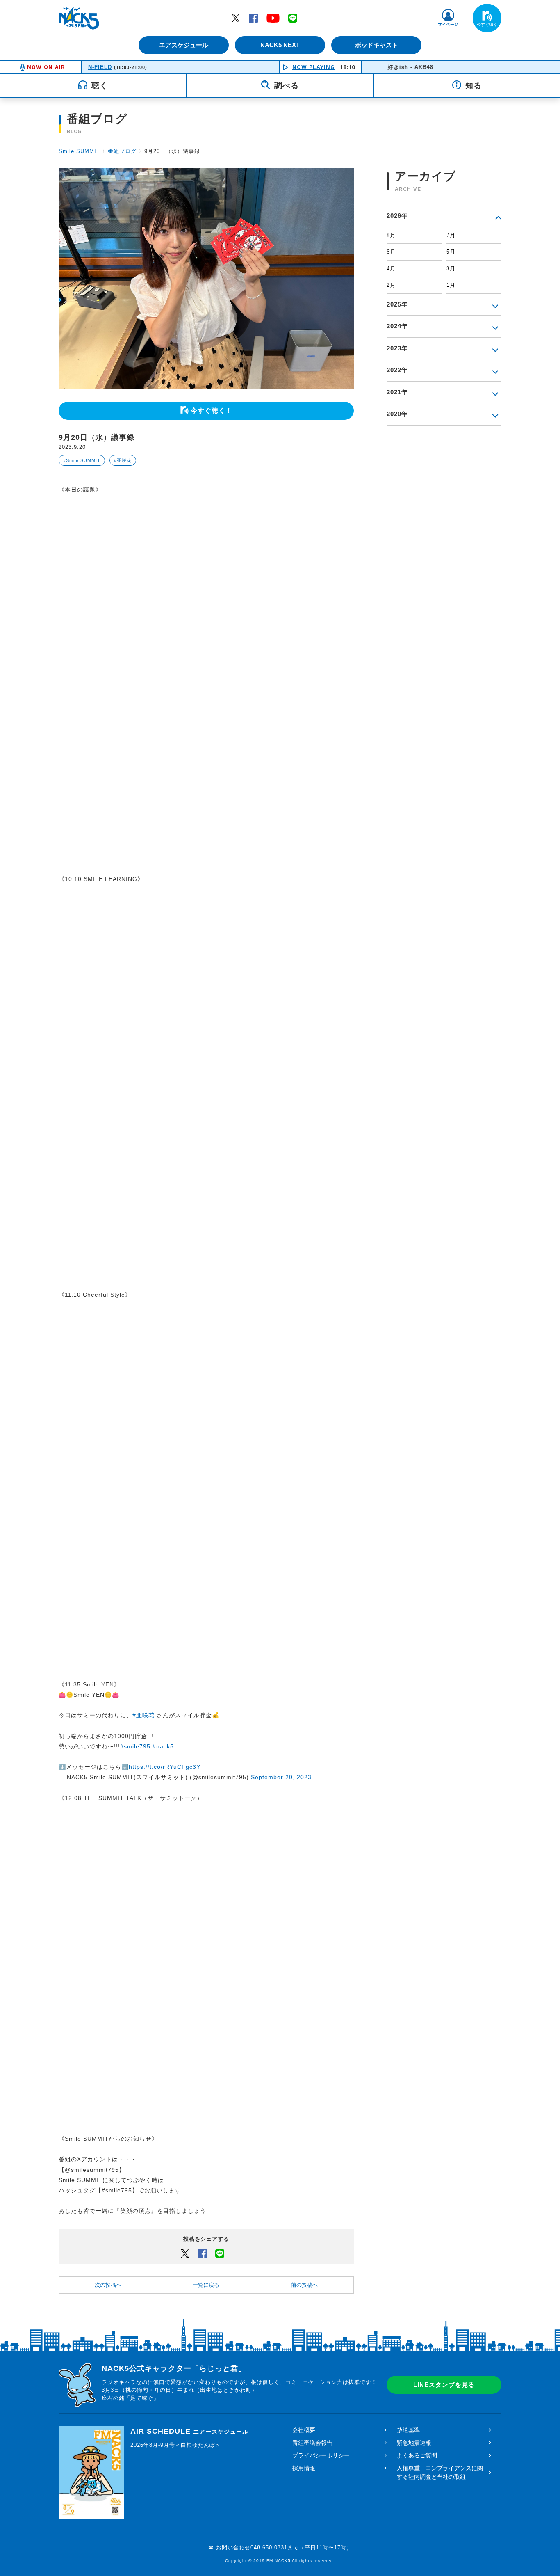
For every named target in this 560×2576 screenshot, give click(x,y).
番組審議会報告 (312, 2443)
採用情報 (304, 2468)
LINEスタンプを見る (444, 2385)
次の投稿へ (108, 2285)
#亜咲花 (123, 460)
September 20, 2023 (281, 1777)
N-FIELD (100, 67)
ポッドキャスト (377, 45)
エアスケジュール (184, 45)
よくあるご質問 (417, 2455)
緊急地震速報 (414, 2443)
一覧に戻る (206, 2285)
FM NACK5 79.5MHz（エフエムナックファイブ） (79, 18)
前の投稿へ (304, 2285)
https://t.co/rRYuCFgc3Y (165, 1767)
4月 (391, 269)
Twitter (236, 18)
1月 (451, 285)
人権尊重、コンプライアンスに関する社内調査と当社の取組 (440, 2472)
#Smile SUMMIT (82, 460)
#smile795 (135, 1746)
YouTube (273, 18)
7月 (451, 235)
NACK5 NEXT (280, 45)
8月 (391, 235)
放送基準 (408, 2430)
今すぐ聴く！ (212, 411)
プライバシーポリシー (321, 2455)
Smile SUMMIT (79, 151)
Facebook (253, 18)
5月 (451, 252)
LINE (293, 18)
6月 (391, 252)
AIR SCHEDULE (189, 2431)
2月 (391, 285)
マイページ (448, 24)
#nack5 (163, 1746)
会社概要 (304, 2430)
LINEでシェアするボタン (220, 2253)
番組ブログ (122, 151)
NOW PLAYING (314, 67)
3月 (451, 269)
